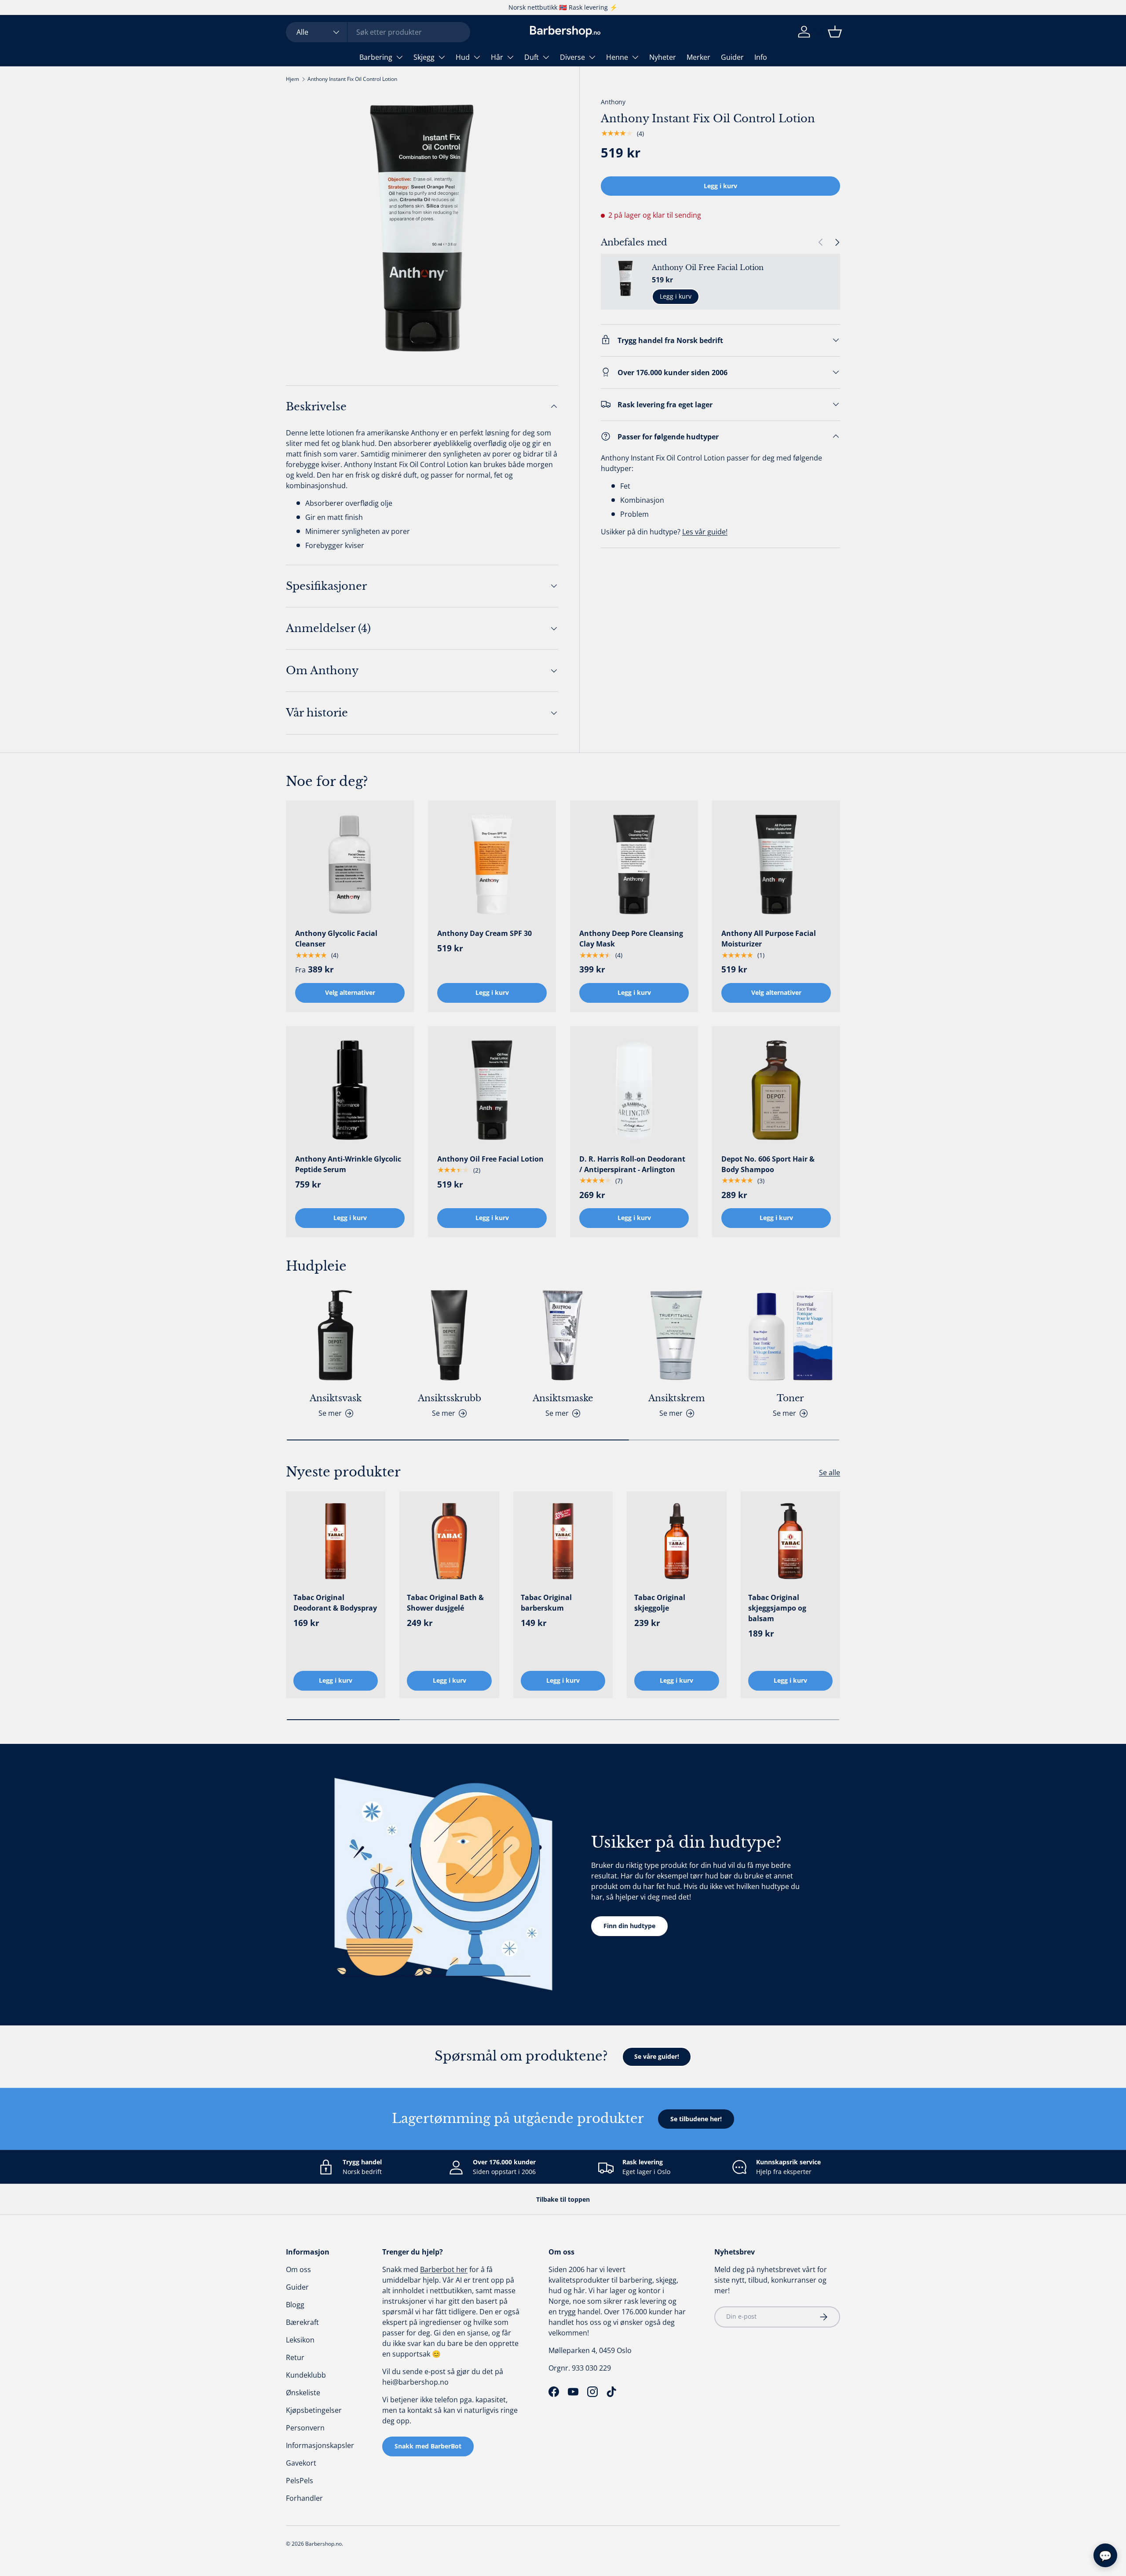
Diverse (572, 57)
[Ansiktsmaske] (563, 1335)
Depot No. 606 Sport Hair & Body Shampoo (768, 1164)
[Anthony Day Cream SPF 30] (492, 864)
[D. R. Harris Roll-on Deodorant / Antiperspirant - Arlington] (634, 1090)
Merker (698, 57)
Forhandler (304, 2498)
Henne (617, 57)
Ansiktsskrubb (450, 1398)
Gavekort (301, 2463)
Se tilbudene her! (696, 2119)
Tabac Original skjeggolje (660, 1603)
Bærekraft (302, 2322)
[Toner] (790, 1335)
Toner (790, 1398)
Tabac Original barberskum (546, 1603)
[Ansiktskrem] (676, 1335)
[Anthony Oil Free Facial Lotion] (492, 1090)
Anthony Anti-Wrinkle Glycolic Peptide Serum (348, 1164)
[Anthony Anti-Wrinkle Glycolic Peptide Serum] (350, 1090)
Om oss (298, 2269)
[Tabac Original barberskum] (563, 1541)
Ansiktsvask (336, 1398)
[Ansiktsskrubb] (449, 1335)
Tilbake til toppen (563, 2199)
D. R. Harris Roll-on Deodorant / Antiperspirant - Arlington (632, 1164)
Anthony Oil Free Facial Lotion (708, 267)
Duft (532, 57)
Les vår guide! (705, 531)
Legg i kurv (720, 185)
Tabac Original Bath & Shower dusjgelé (445, 1603)
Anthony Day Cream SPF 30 (484, 933)
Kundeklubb (306, 2375)
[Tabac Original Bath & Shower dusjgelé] (449, 1541)
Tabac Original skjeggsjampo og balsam (777, 1608)
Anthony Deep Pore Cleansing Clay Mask (631, 939)
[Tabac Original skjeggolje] (676, 1541)
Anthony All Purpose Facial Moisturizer (769, 939)
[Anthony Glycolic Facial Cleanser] (350, 864)
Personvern (305, 2428)
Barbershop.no (324, 2544)
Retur (295, 2357)
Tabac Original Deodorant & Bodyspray (335, 1603)
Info (761, 57)
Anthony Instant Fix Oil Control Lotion (352, 79)
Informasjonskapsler (320, 2445)
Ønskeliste (303, 2393)
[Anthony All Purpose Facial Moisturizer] (776, 864)
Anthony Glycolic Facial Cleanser (336, 939)
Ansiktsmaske (563, 1398)
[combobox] (378, 32)
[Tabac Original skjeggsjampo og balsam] (790, 1541)
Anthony (613, 102)
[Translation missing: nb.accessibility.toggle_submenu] (399, 57)
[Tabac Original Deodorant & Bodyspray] (336, 1541)
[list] (422, 228)
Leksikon (300, 2340)
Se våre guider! (657, 2056)
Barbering (376, 57)
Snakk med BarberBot (428, 2446)
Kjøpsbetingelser (314, 2410)
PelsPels (300, 2481)
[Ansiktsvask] (336, 1335)
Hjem (292, 79)
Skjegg (424, 57)
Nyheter (663, 57)
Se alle (830, 1473)
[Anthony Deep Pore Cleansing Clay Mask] (634, 864)
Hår (497, 57)
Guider (732, 57)
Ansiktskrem (676, 1398)
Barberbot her (444, 2269)
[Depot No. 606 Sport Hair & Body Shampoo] (776, 1090)
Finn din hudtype (629, 1926)
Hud (463, 57)
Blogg (295, 2305)
